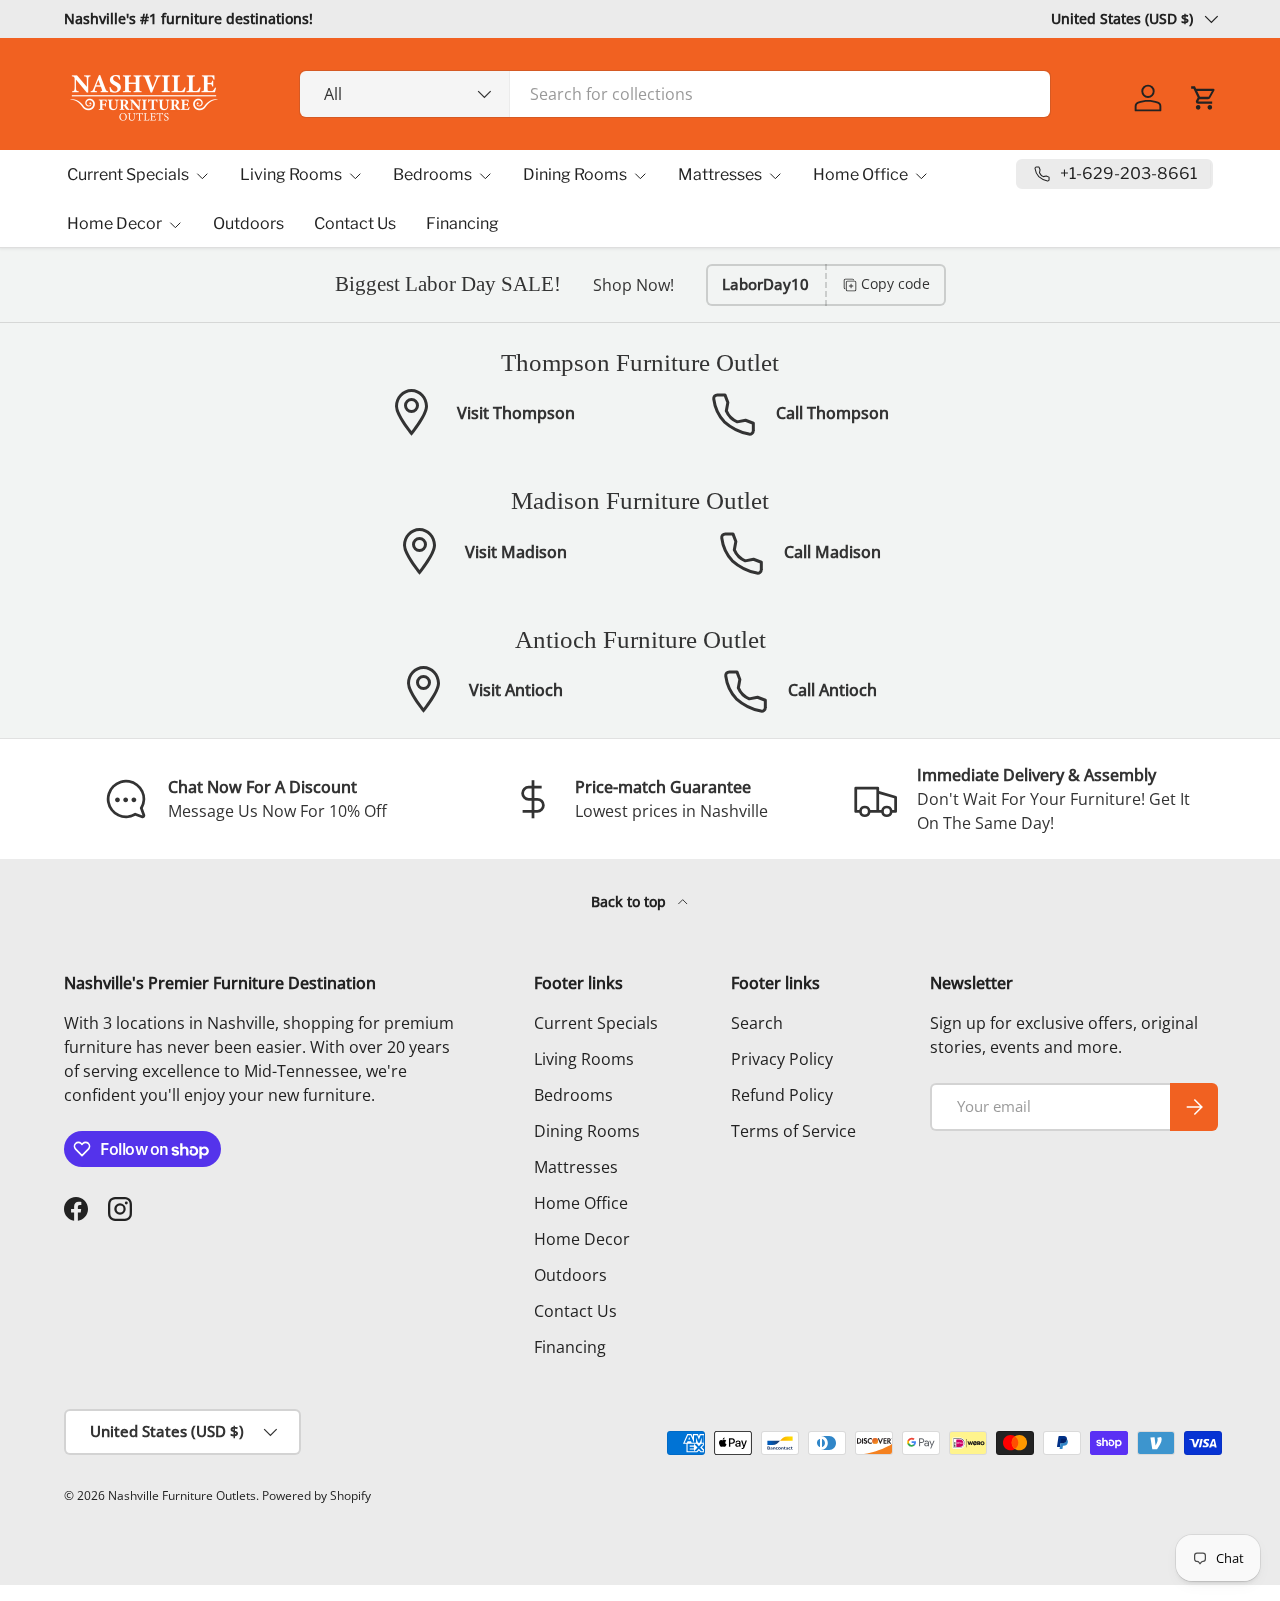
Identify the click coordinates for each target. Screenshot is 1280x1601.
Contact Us (355, 223)
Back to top (630, 901)
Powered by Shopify (316, 1495)
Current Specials (128, 174)
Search (757, 1023)
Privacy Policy (782, 1059)
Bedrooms (432, 174)
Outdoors (248, 223)
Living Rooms (291, 174)
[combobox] (675, 94)
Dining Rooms (575, 174)
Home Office (860, 174)
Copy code (895, 283)
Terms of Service (793, 1131)
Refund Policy (782, 1095)
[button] (1204, 98)
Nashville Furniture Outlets (182, 1495)
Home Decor (114, 223)
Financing (462, 223)
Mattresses (720, 174)
